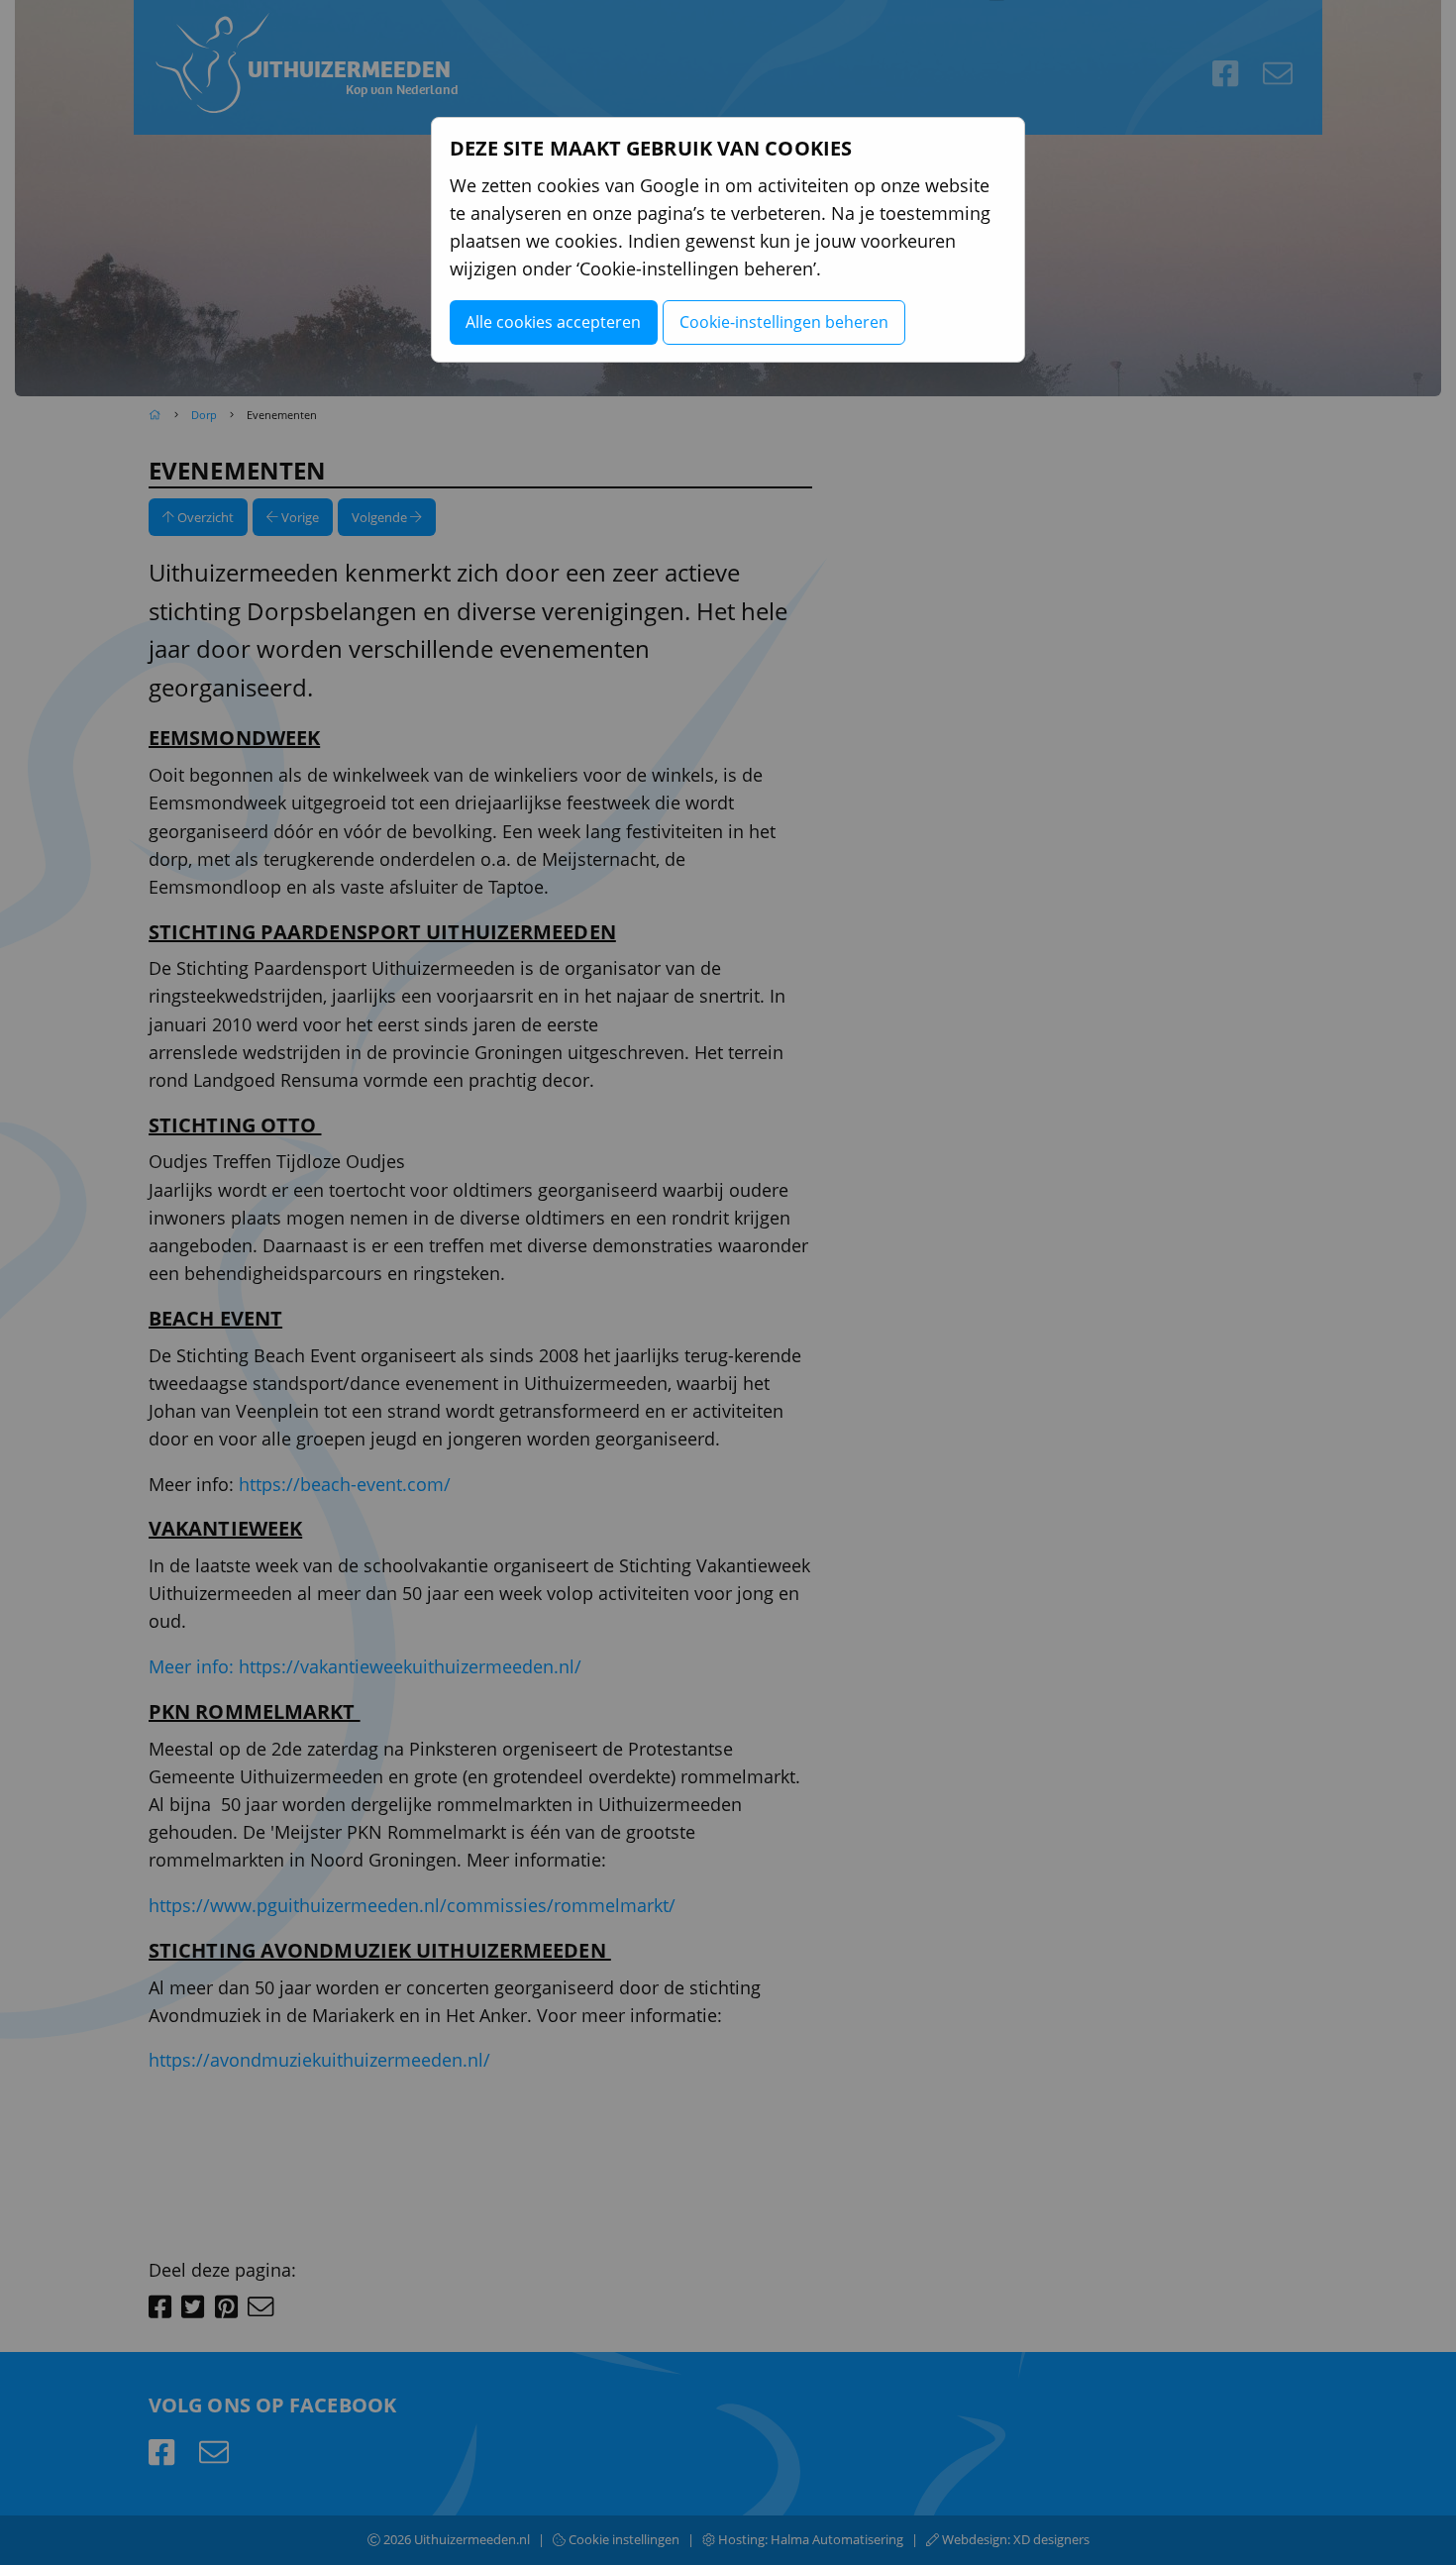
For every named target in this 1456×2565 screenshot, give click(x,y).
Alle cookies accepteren (553, 322)
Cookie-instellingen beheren (784, 322)
